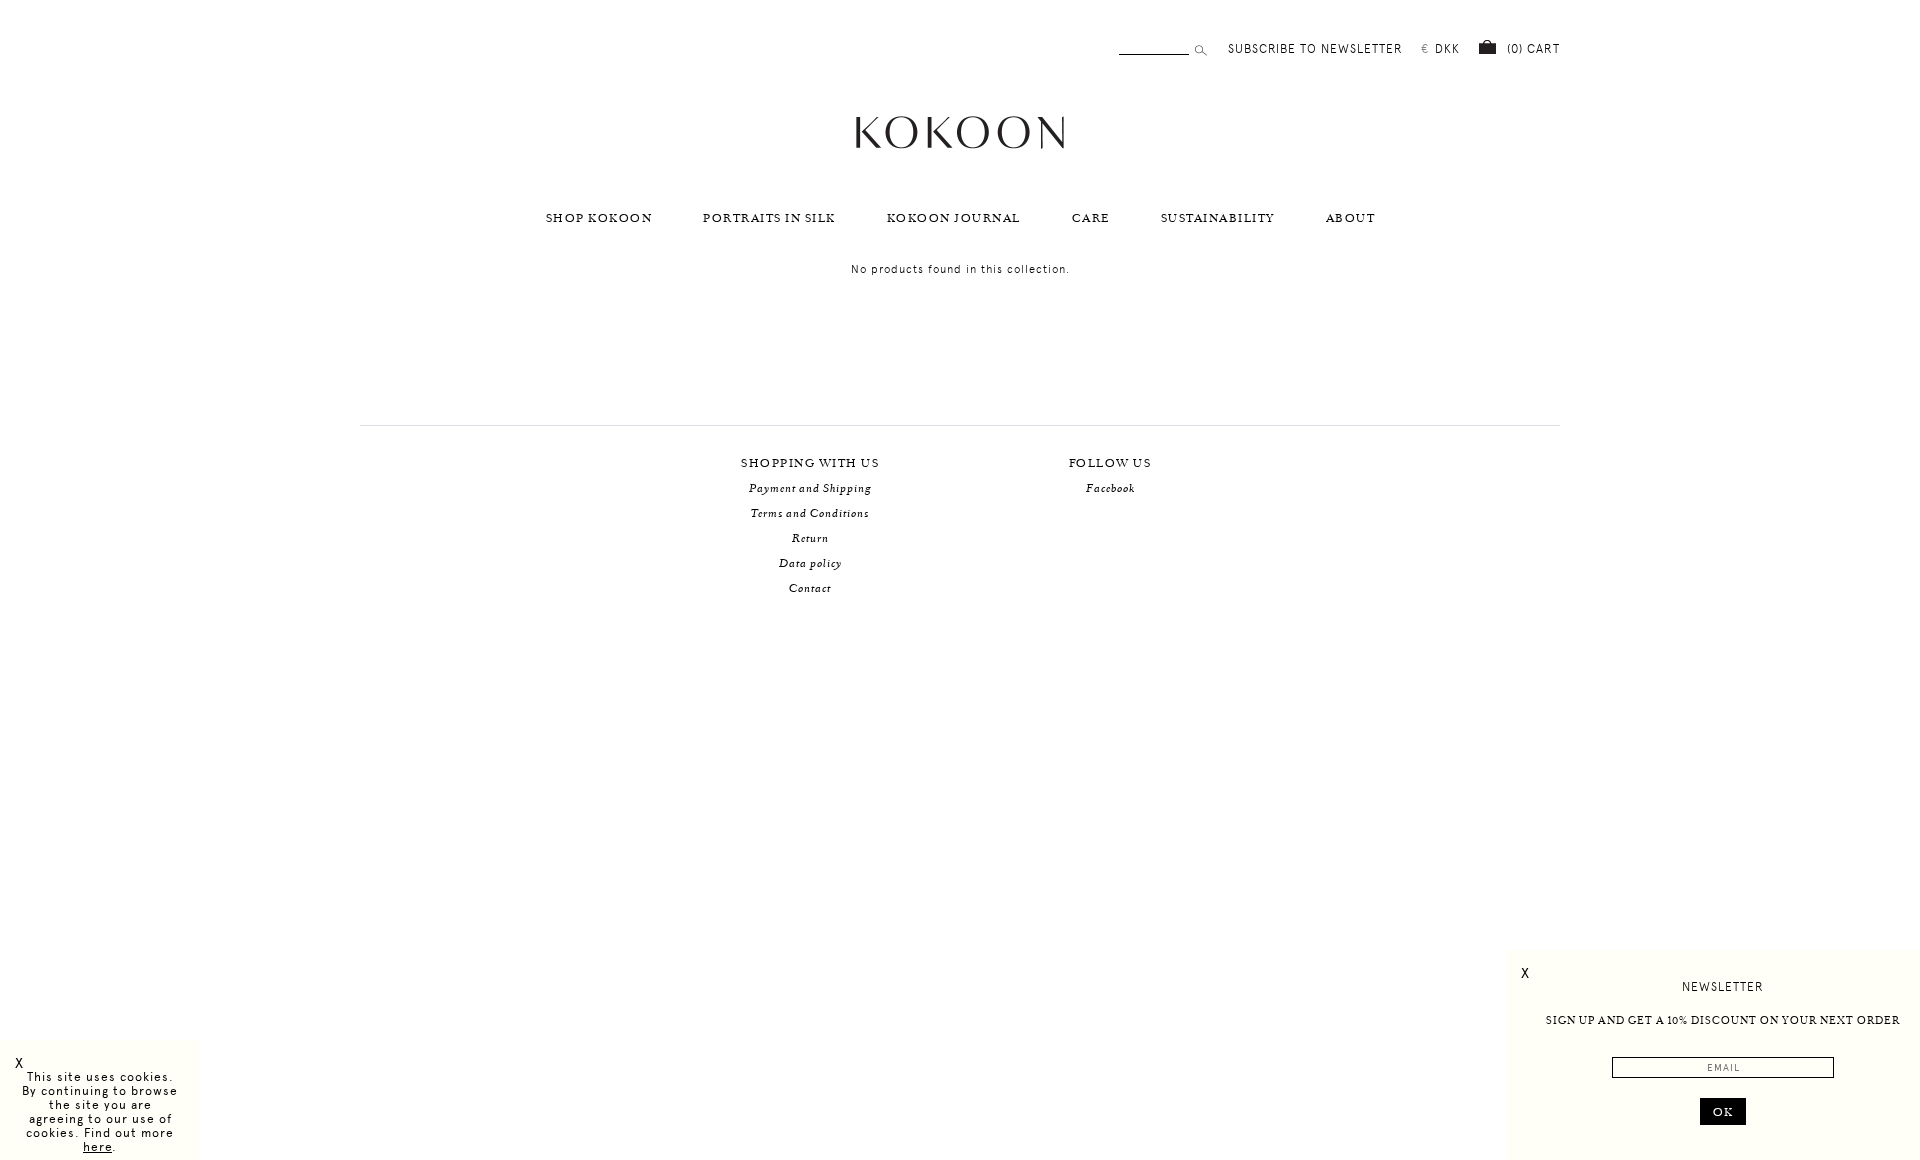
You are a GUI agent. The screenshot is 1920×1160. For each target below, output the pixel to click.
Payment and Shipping (810, 488)
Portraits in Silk (769, 218)
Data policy (810, 563)
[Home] (960, 146)
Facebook (1110, 488)
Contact (810, 588)
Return (810, 538)
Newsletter (1723, 987)
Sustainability (1218, 218)
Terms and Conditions (810, 513)
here (97, 1147)
